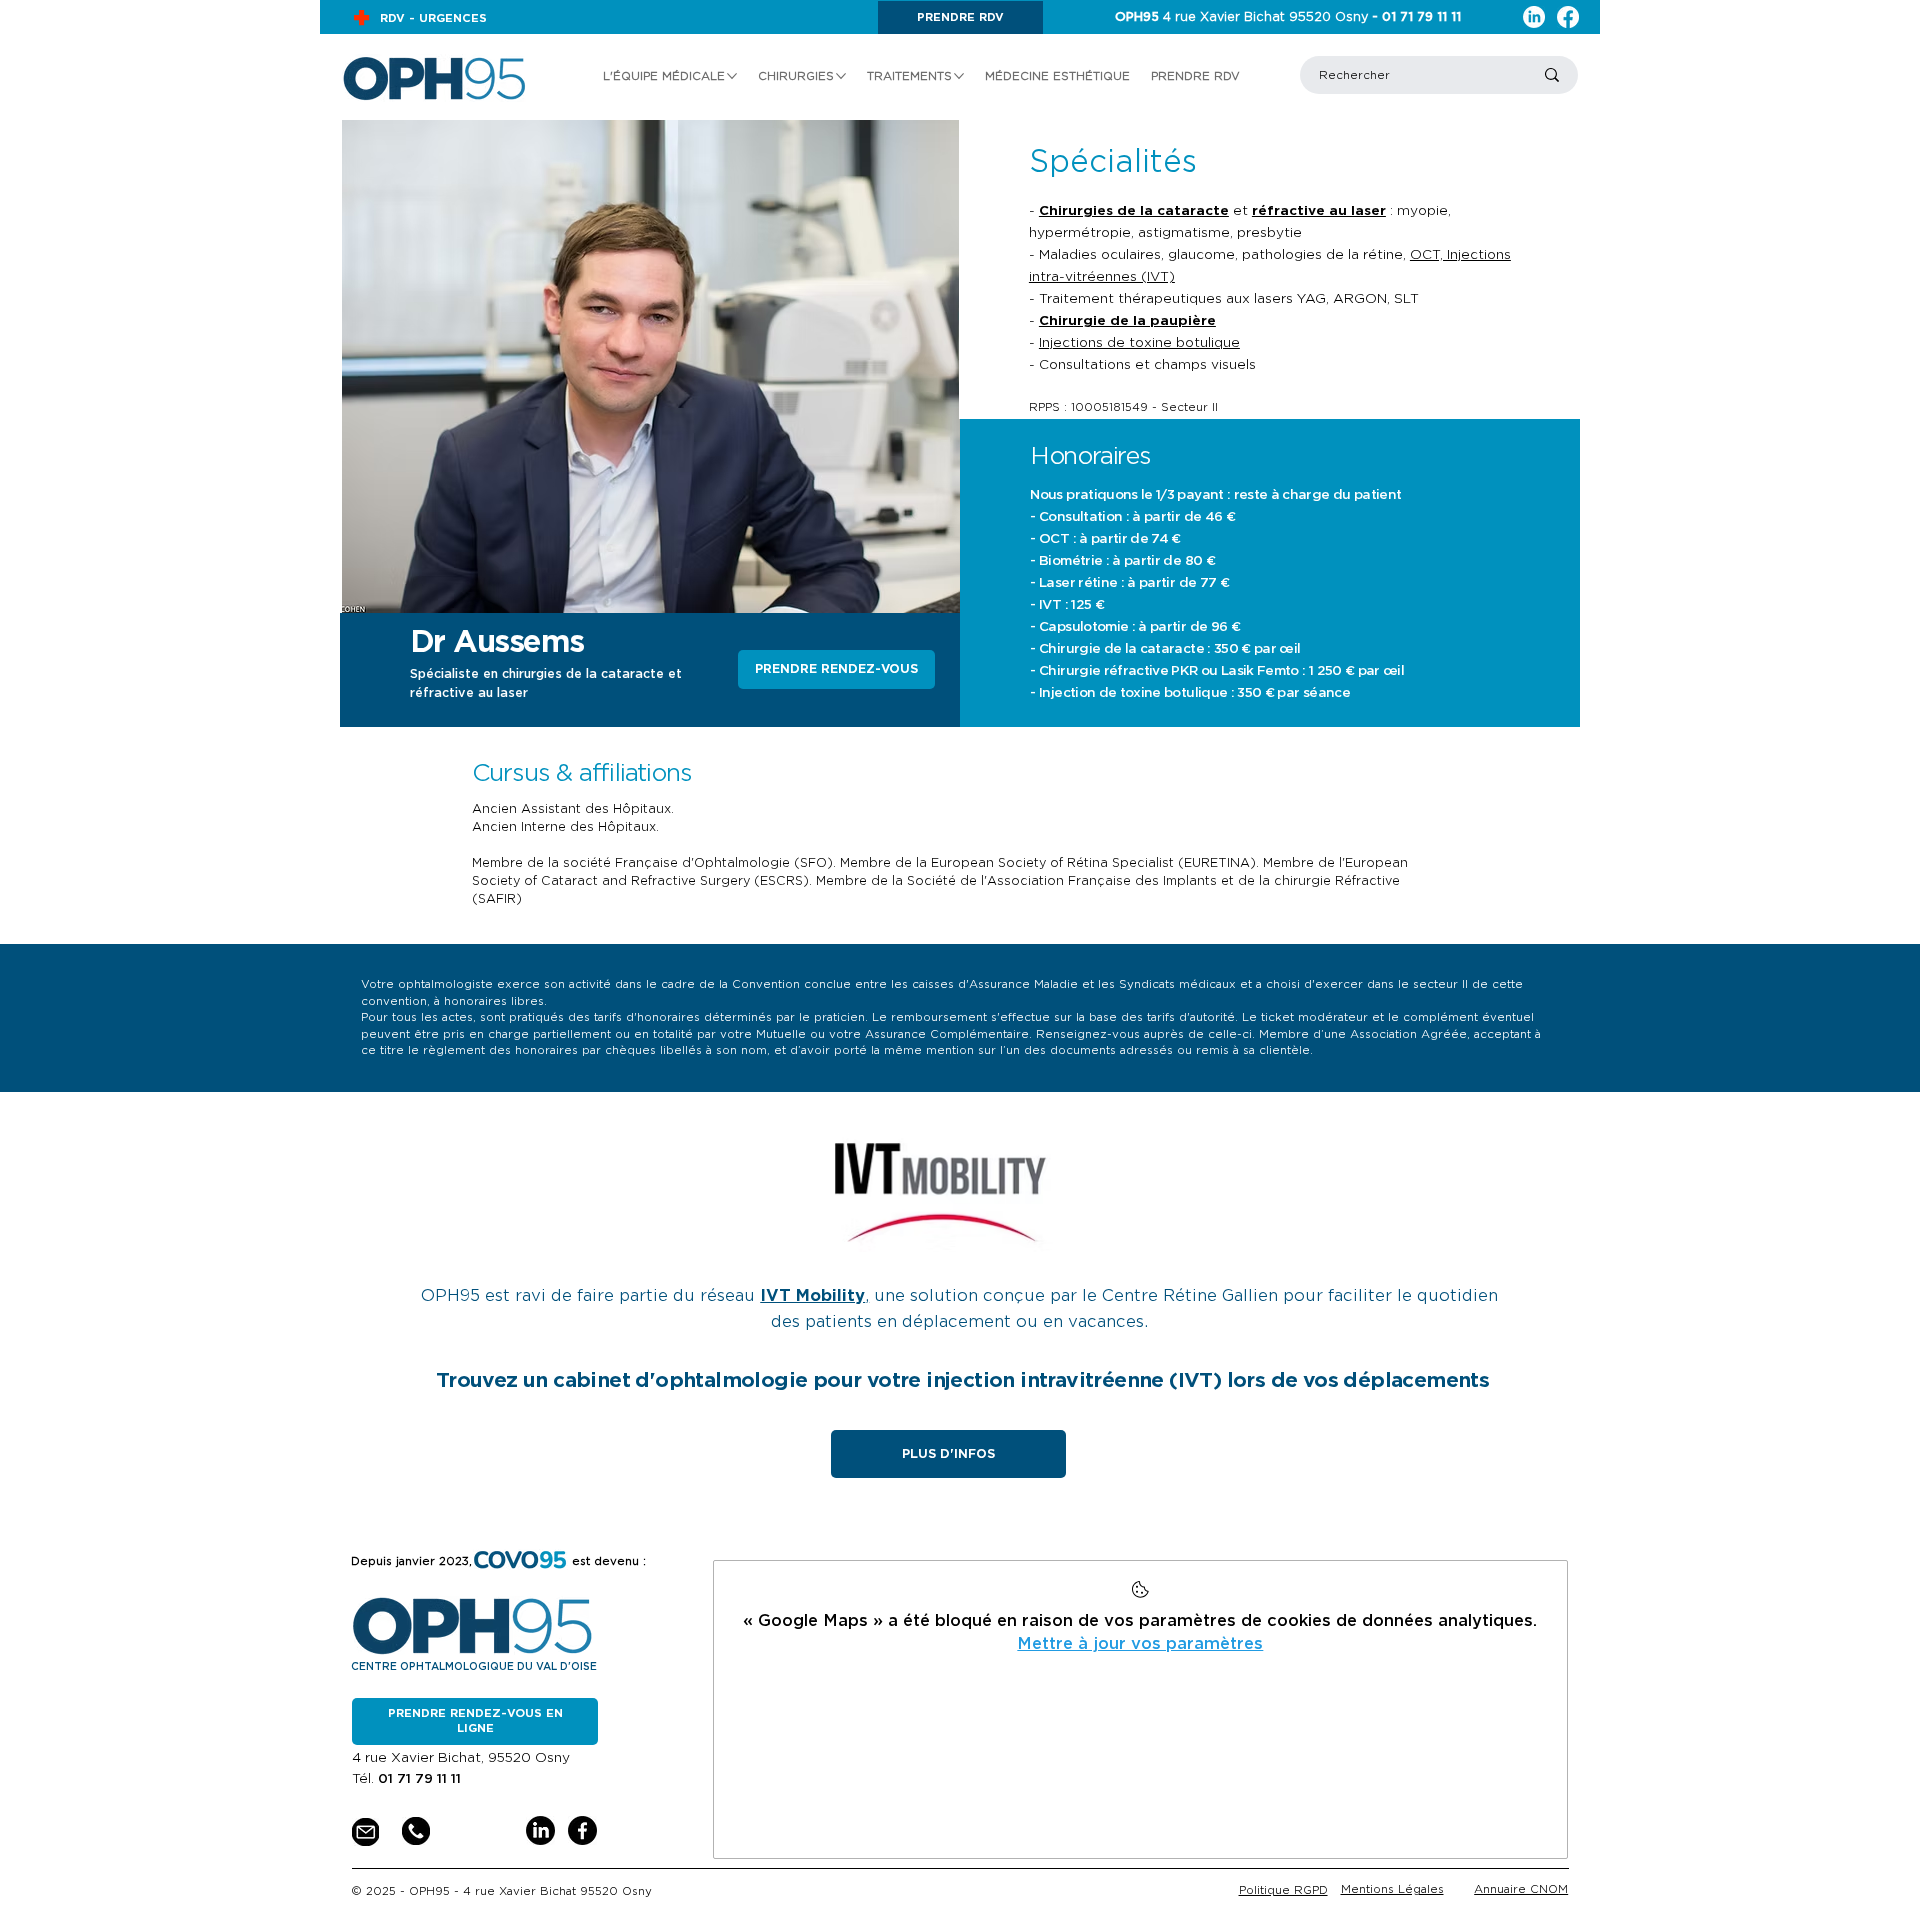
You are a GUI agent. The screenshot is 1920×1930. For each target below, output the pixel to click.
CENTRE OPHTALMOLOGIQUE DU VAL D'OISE (474, 1666)
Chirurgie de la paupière (1127, 320)
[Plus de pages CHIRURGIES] (841, 76)
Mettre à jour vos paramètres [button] (1140, 1643)
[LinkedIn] (1534, 17)
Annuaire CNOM (1521, 1889)
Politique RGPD (1283, 1890)
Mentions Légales (1392, 1889)
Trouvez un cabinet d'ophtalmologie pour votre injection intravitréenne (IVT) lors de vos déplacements (962, 1380)
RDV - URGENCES (433, 18)
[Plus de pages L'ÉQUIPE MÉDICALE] (732, 76)
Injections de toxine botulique (1139, 342)
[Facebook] (1568, 17)
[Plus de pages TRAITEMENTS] (959, 76)
